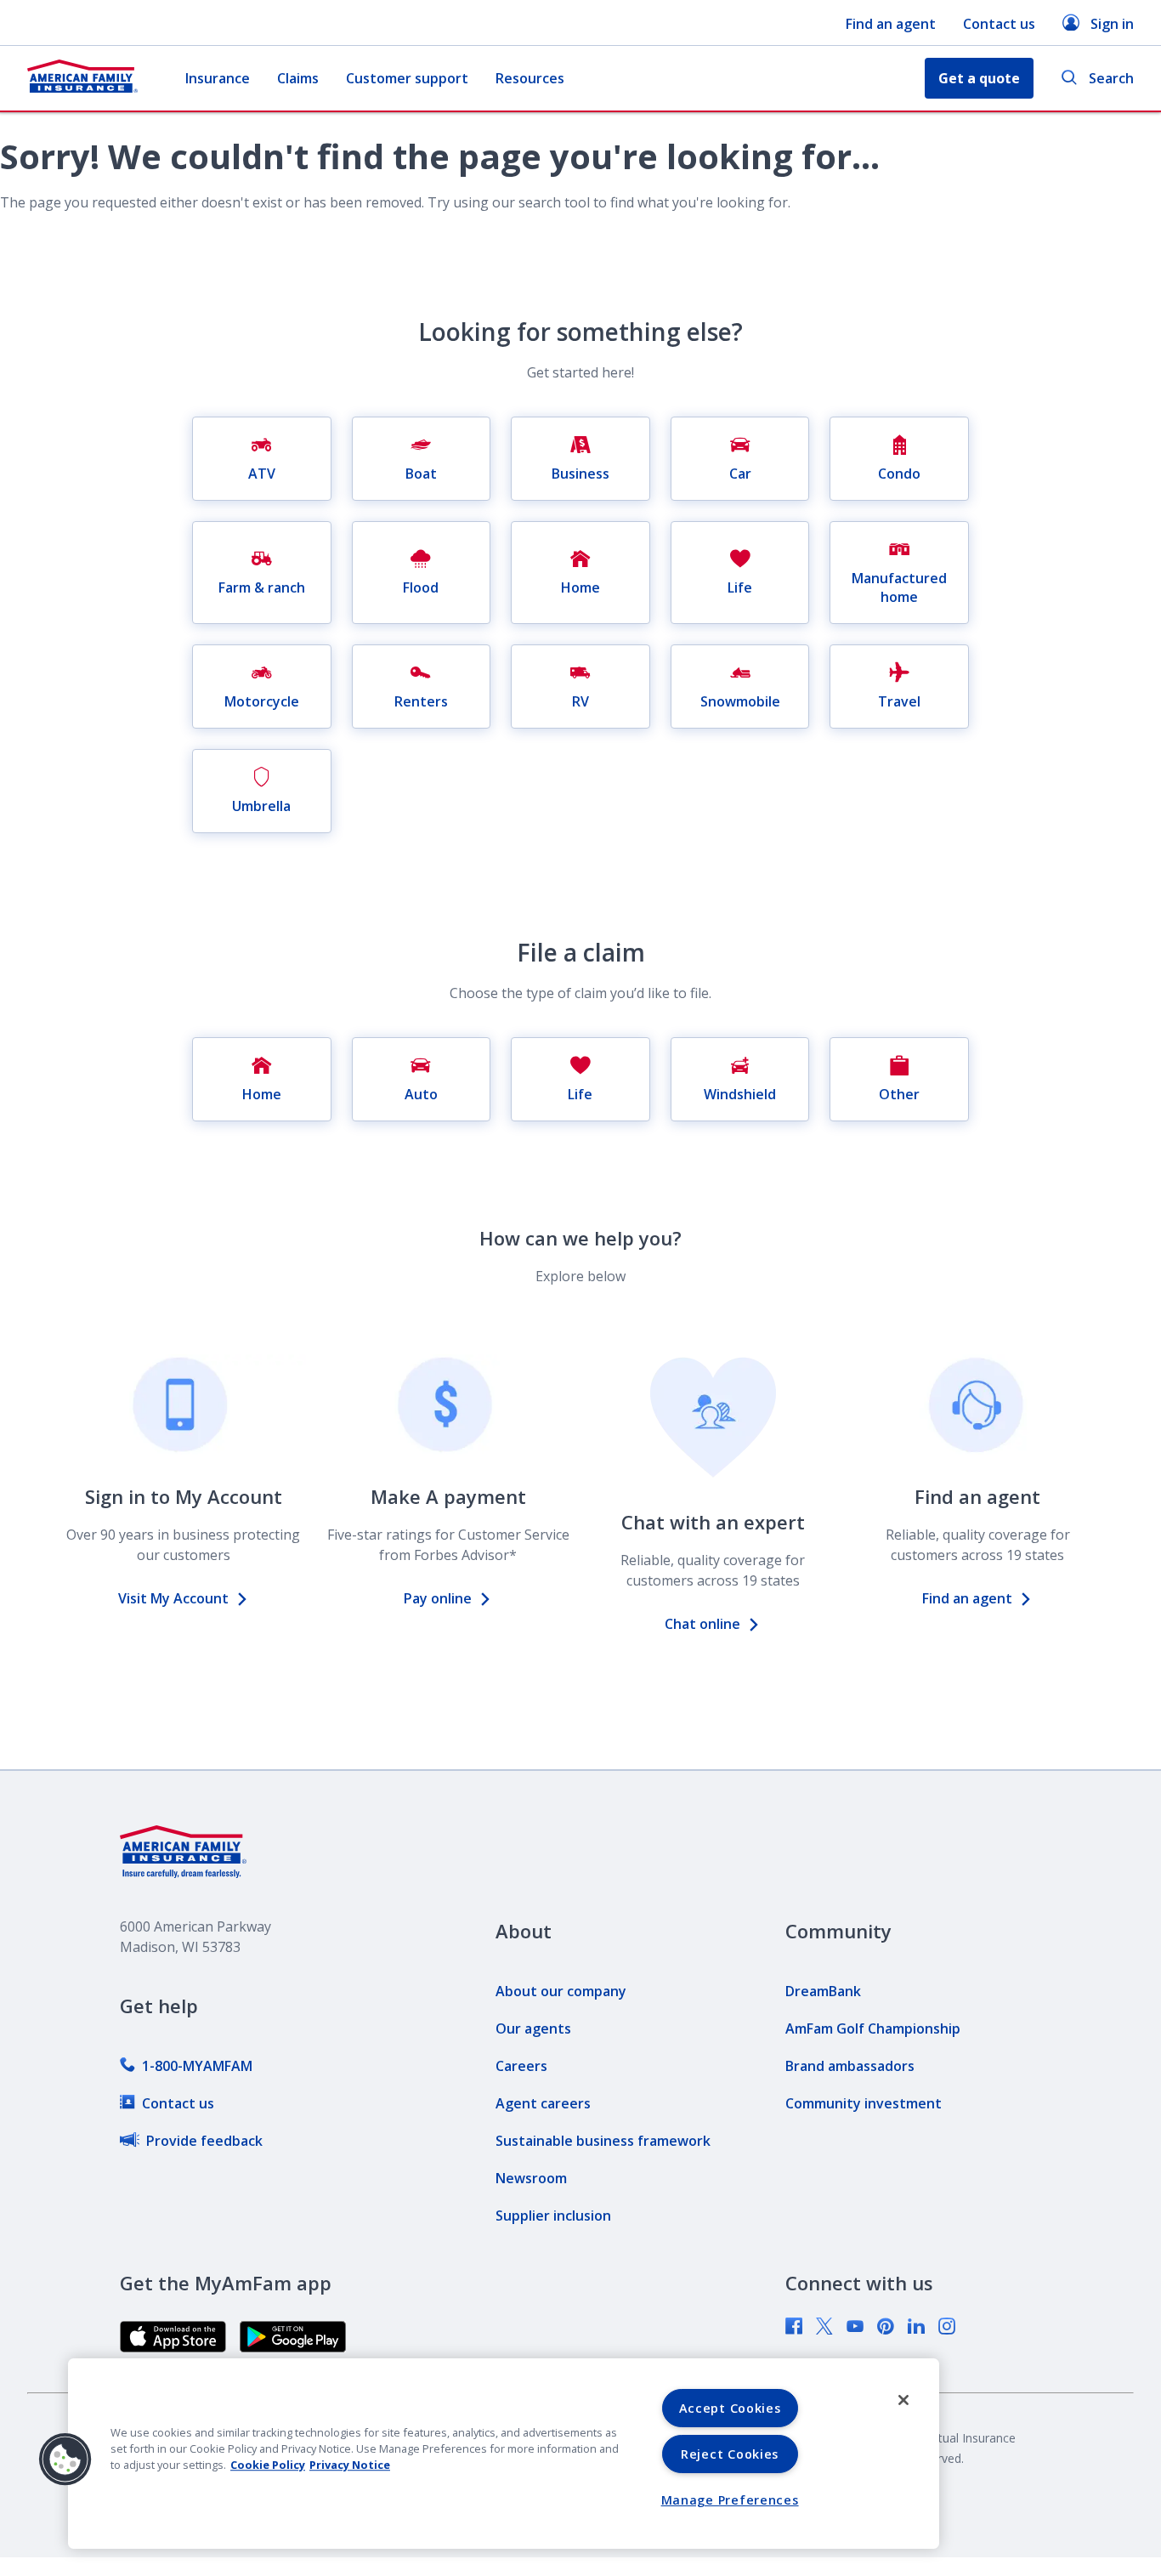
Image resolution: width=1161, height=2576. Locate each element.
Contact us (999, 24)
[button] (65, 2460)
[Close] (903, 2400)
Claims (298, 78)
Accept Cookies (730, 2408)
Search (1111, 78)
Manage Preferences (730, 2500)
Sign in (1112, 24)
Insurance (218, 78)
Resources (530, 78)
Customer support (407, 78)
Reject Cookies (730, 2454)
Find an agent (891, 24)
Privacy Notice (350, 2465)
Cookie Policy (268, 2465)
